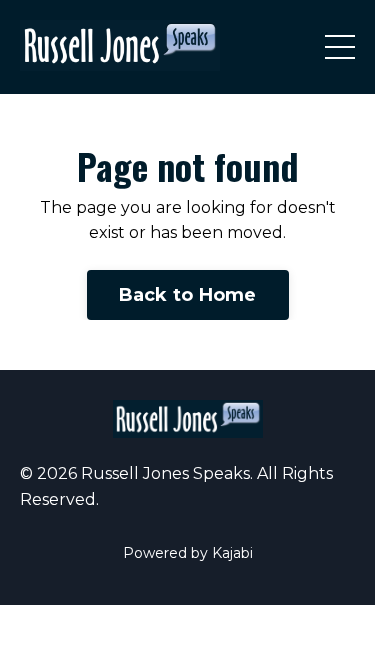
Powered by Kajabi (188, 553)
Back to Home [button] (188, 295)
